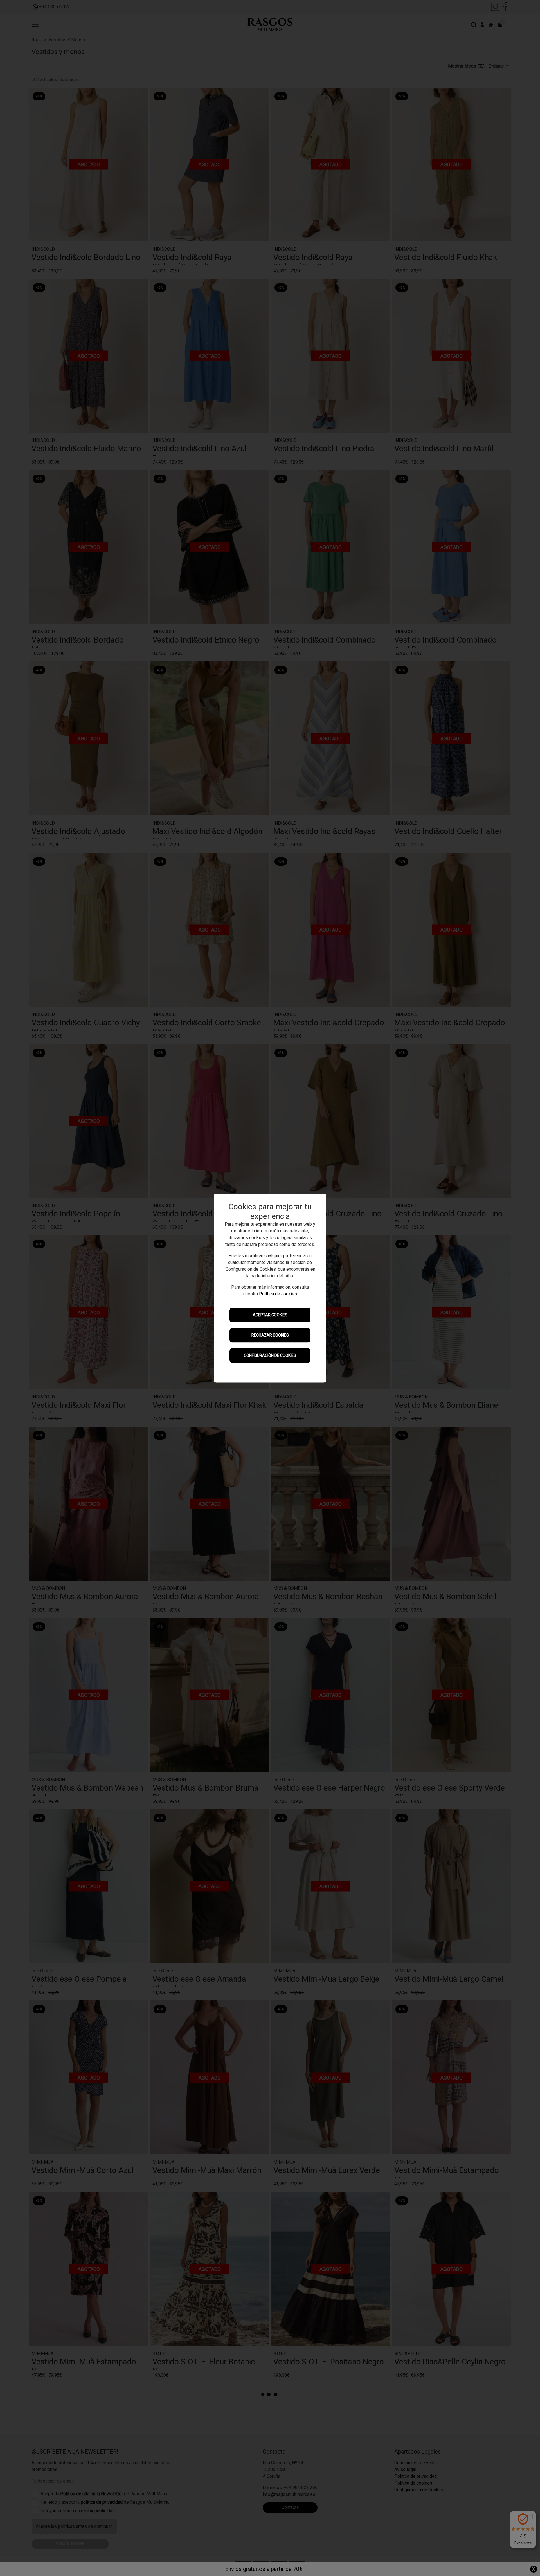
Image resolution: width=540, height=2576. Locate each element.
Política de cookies (278, 1294)
